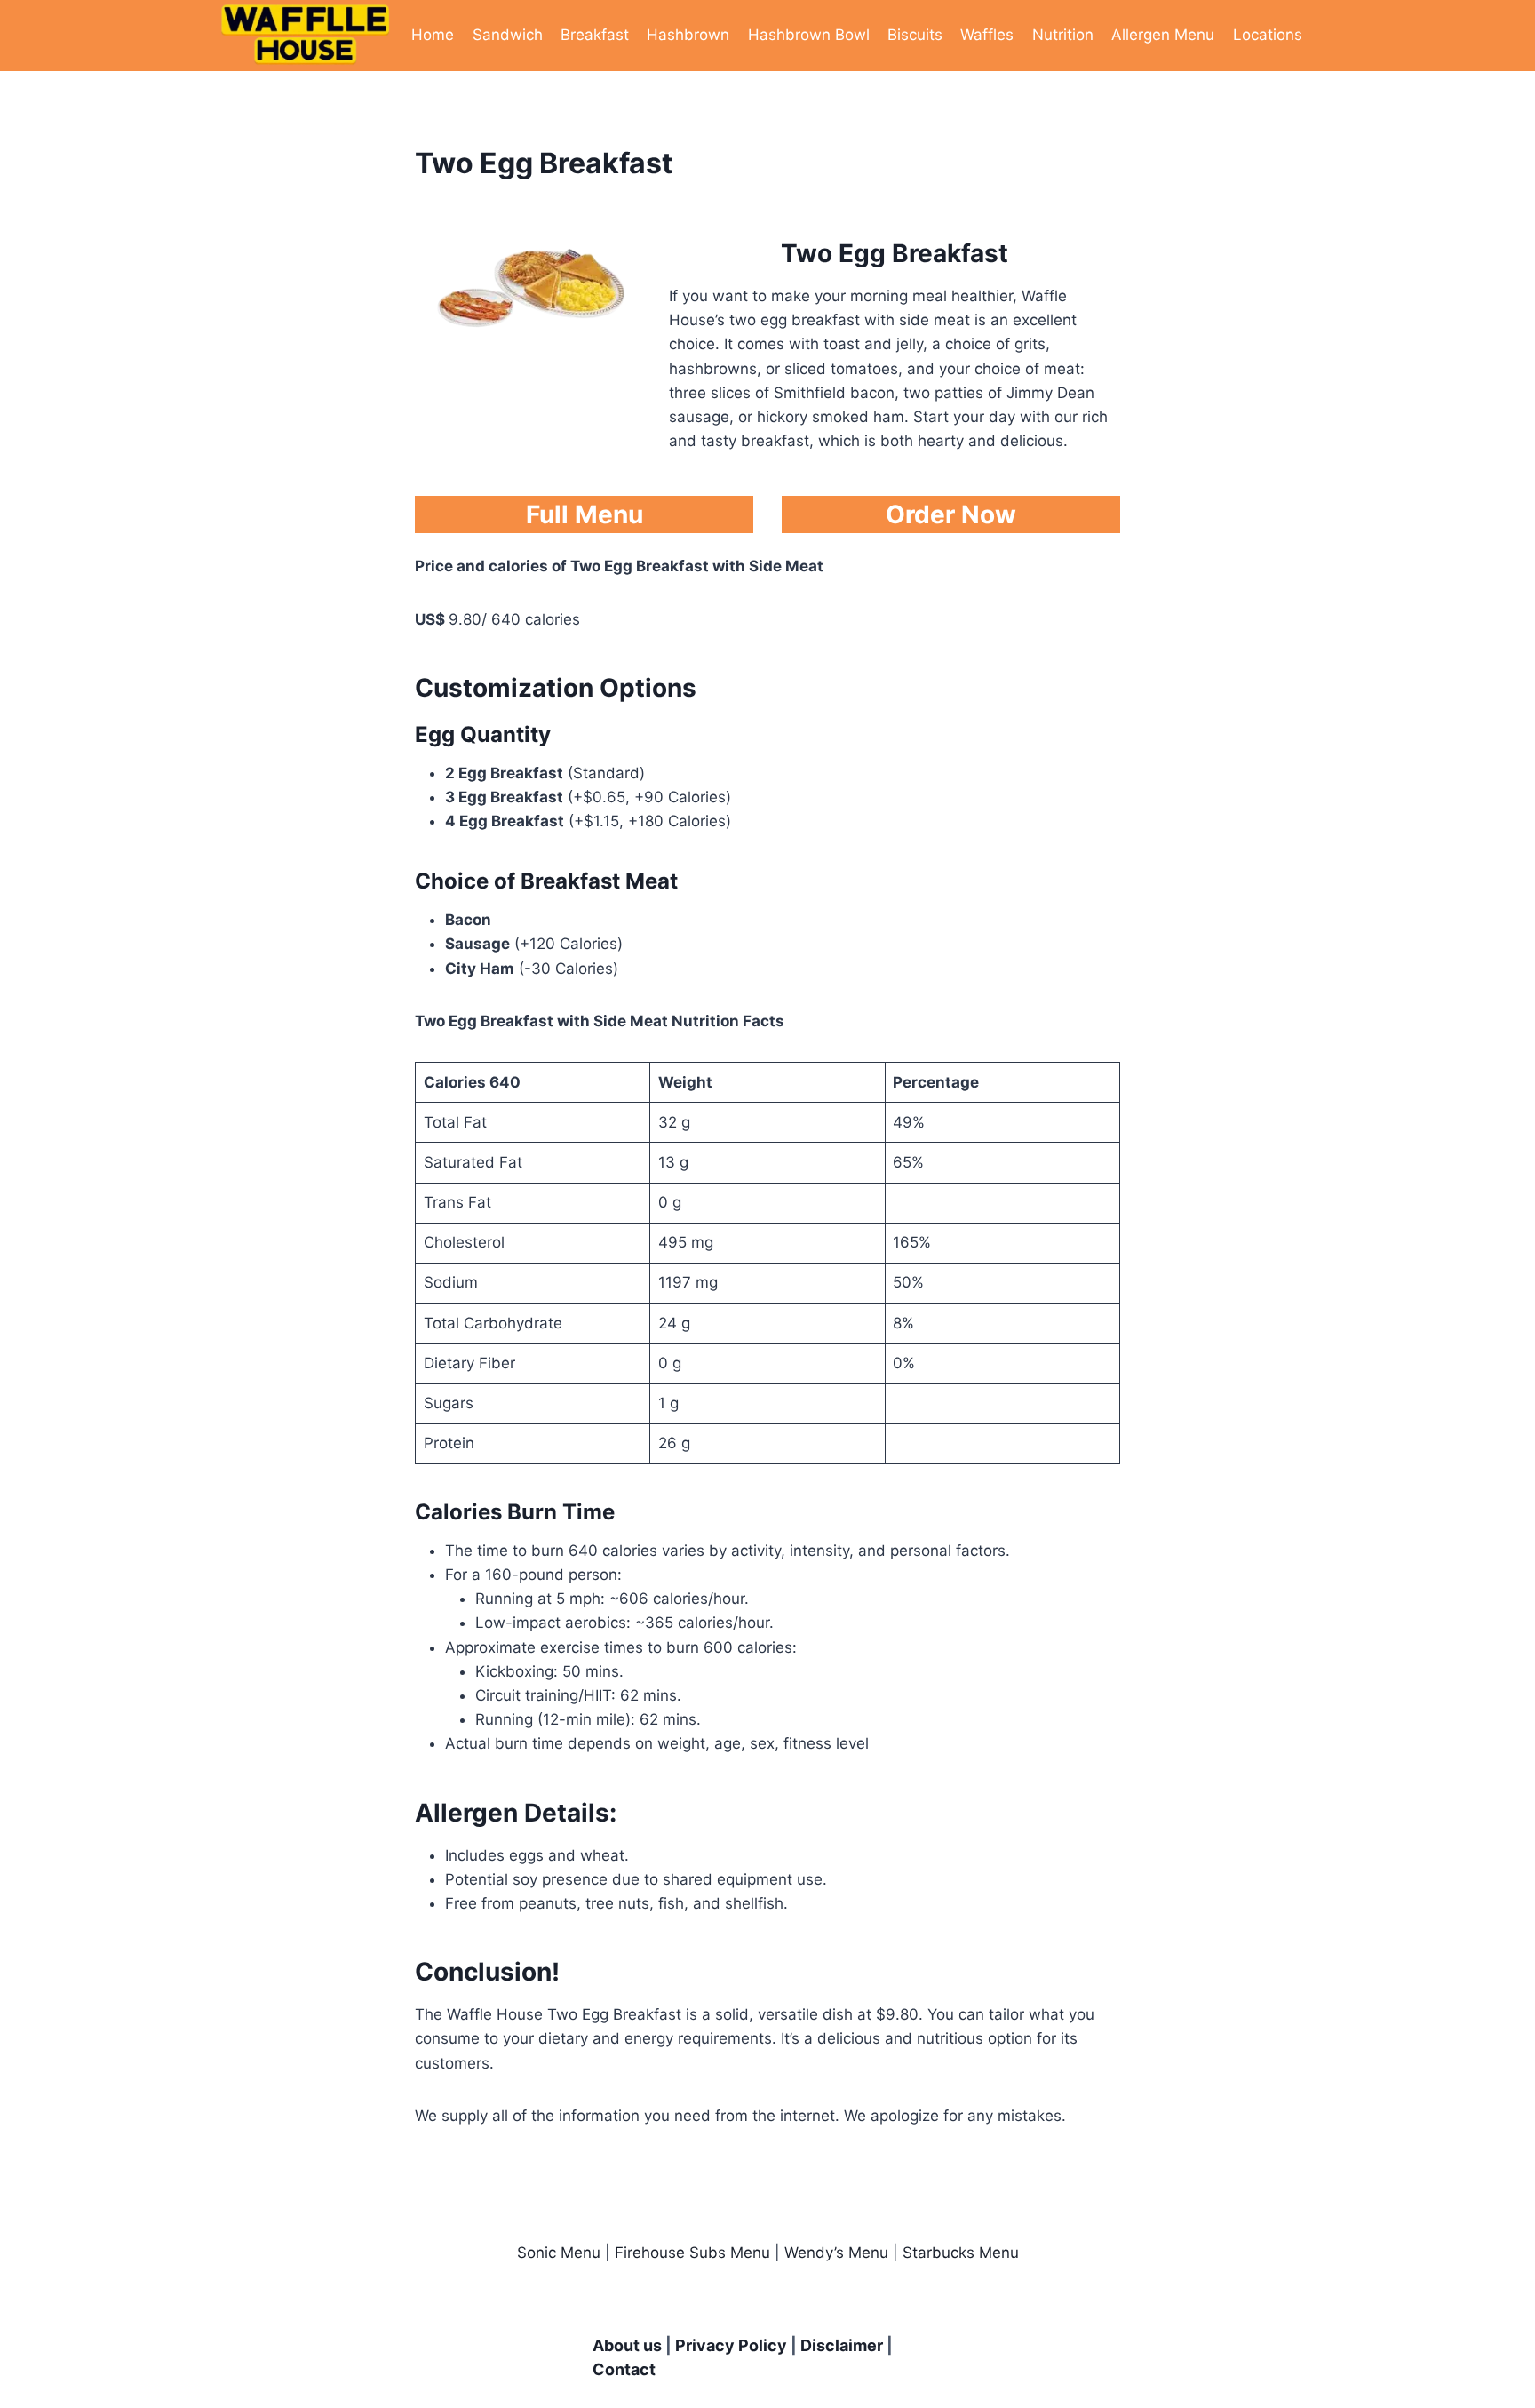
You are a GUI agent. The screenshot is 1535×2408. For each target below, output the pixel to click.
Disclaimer (842, 2345)
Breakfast (595, 35)
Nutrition (1063, 35)
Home (433, 35)
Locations (1268, 35)
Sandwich (508, 35)
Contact (624, 2369)
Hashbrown (688, 35)
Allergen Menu (1163, 35)
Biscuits (915, 35)
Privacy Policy (731, 2345)
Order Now (951, 514)
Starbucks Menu (961, 2253)
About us (627, 2345)
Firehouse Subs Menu (692, 2253)
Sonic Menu (559, 2253)
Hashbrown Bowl (809, 35)
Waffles (987, 35)
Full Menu (585, 514)
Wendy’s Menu (836, 2253)
